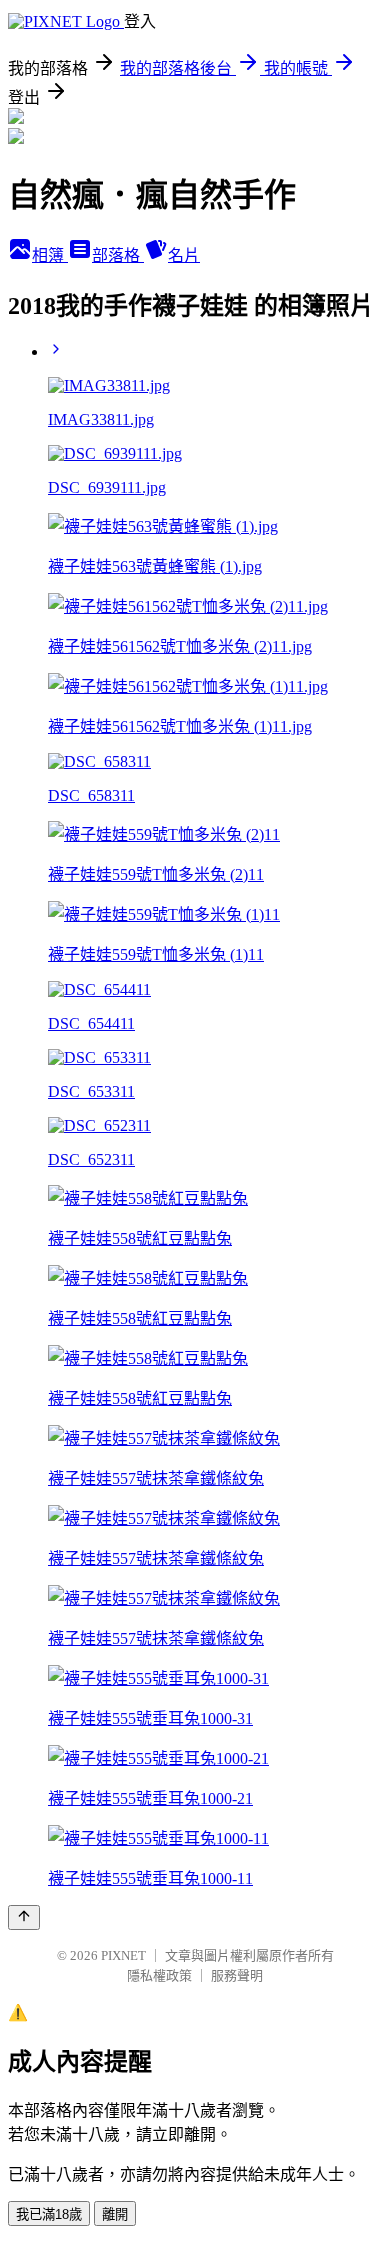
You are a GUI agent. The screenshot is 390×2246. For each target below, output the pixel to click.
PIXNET (123, 1955)
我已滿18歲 (49, 2214)
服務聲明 (237, 1975)
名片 (184, 255)
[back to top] (24, 1917)
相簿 (50, 255)
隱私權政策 (159, 1975)
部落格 (118, 255)
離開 (115, 2214)
